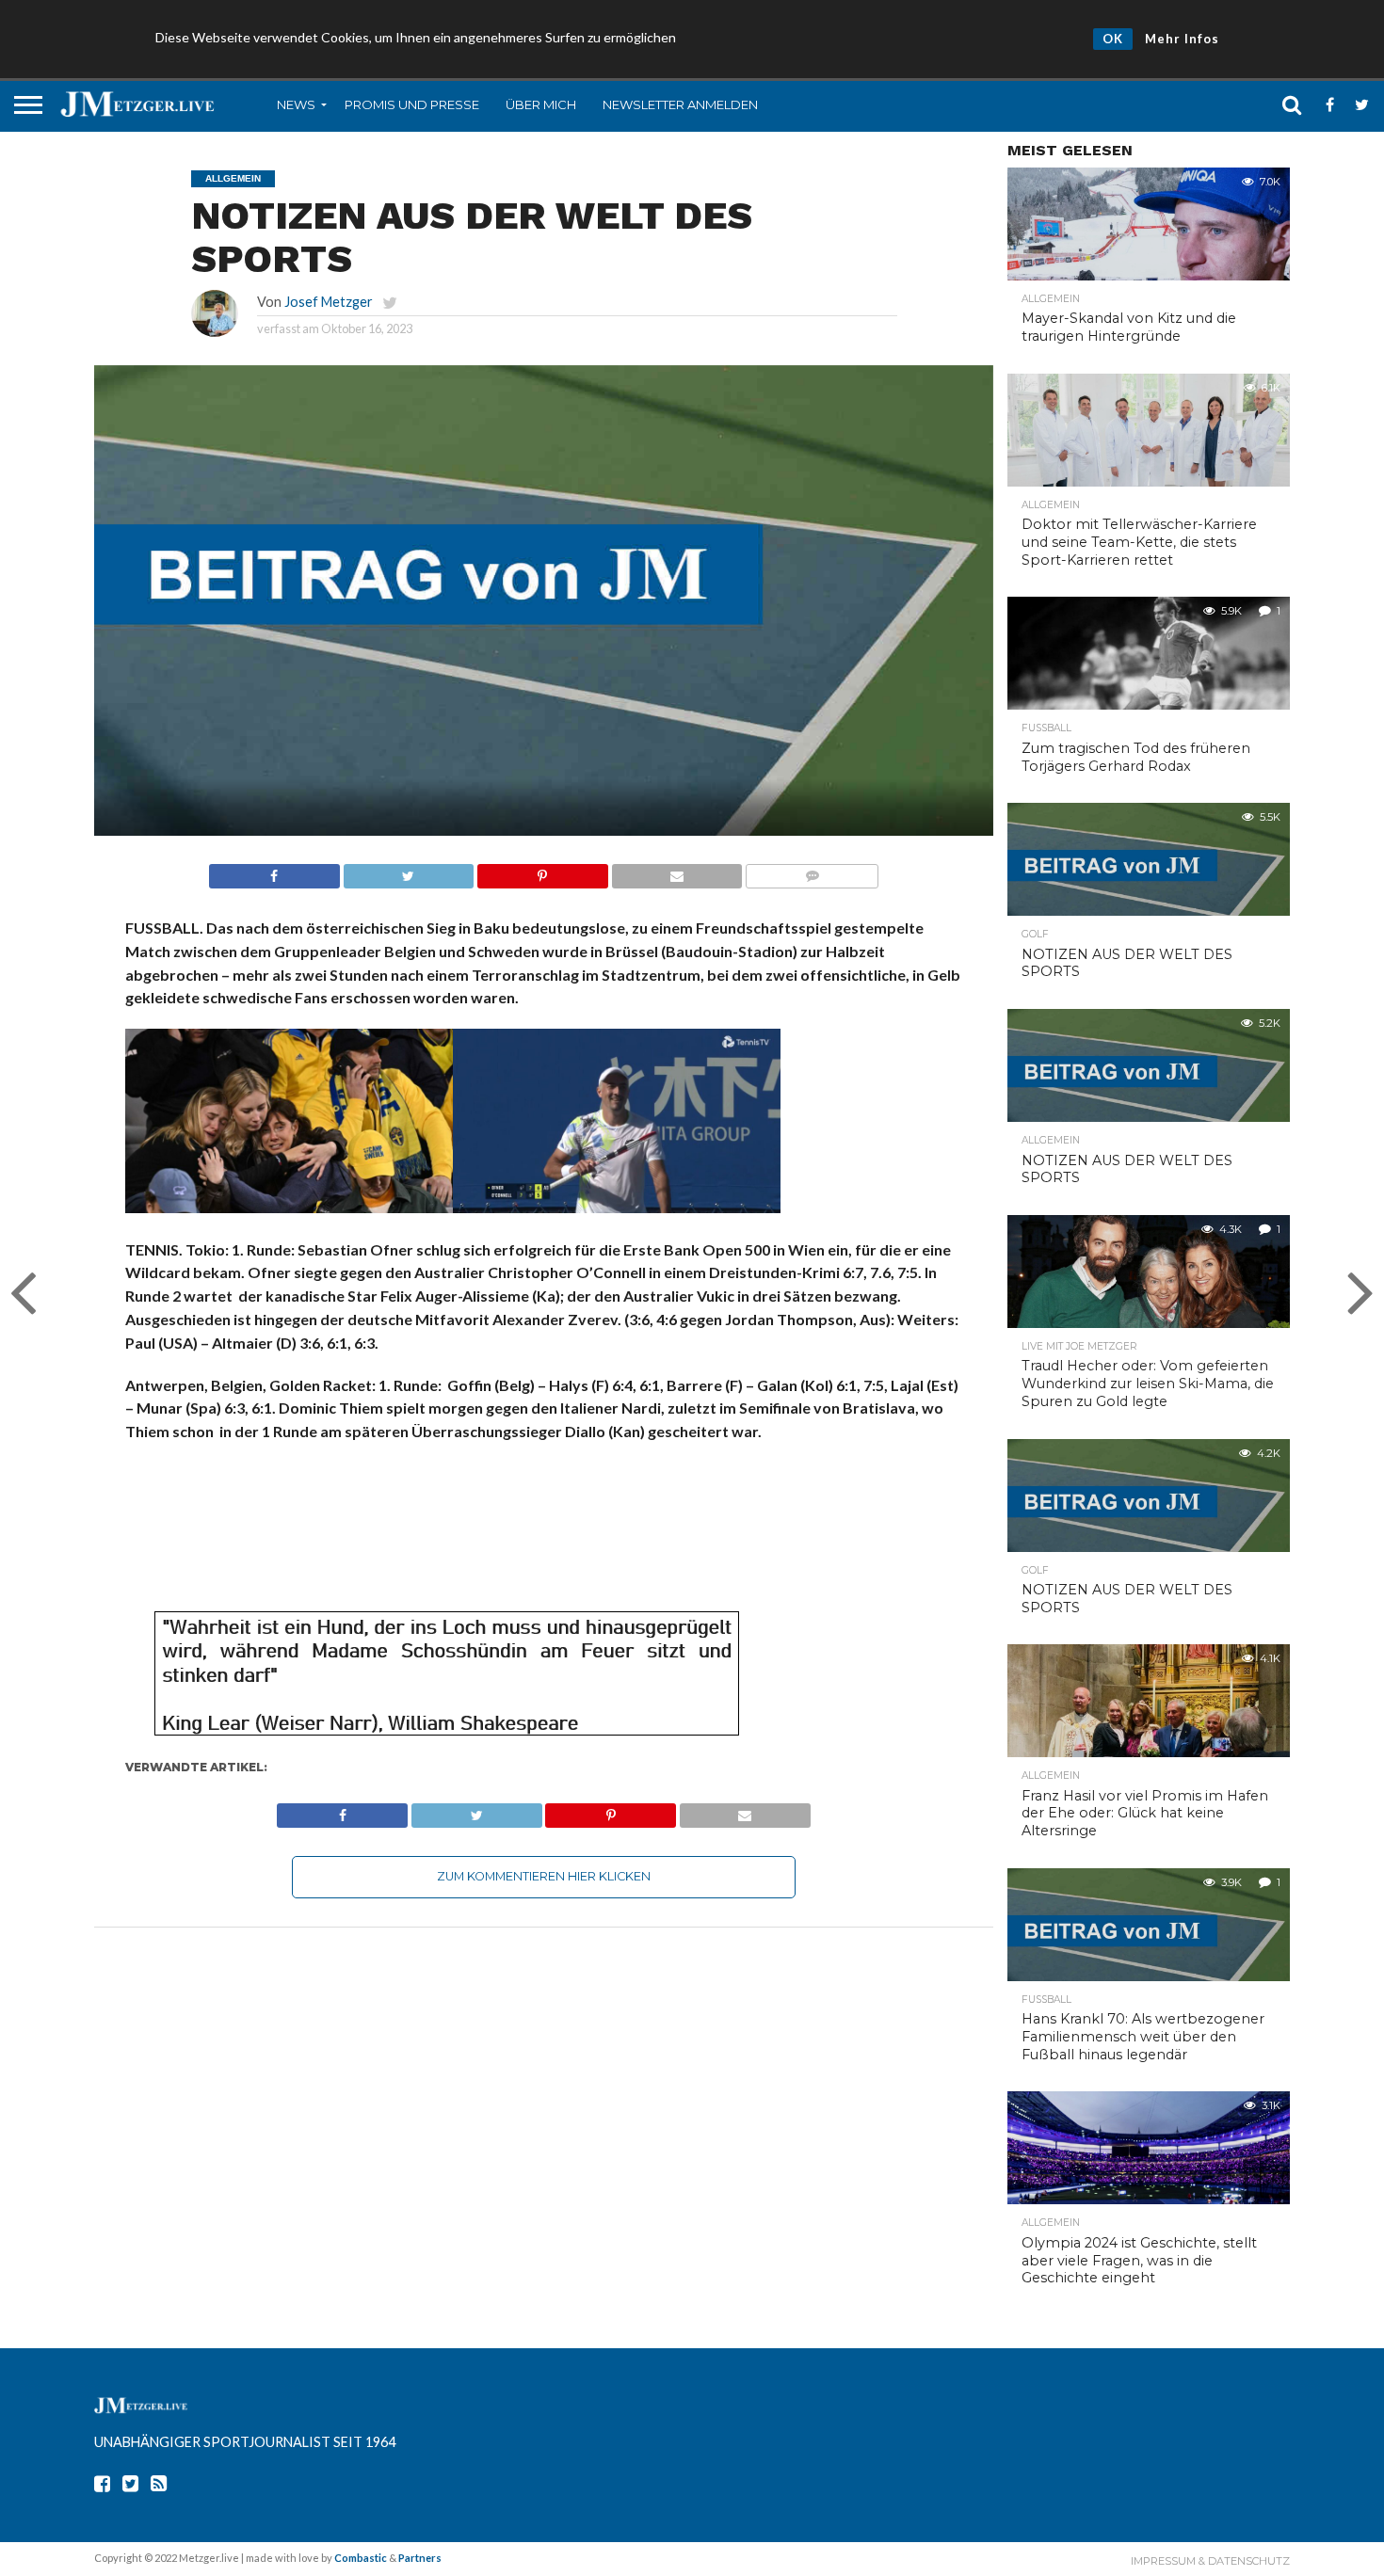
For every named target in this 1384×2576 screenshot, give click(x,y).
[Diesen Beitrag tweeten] (409, 871)
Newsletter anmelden (680, 104)
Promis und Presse (412, 104)
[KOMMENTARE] (812, 871)
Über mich (541, 104)
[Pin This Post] (542, 871)
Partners (420, 2558)
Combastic (361, 2558)
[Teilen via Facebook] (274, 871)
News (296, 104)
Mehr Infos (1182, 39)
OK (1113, 39)
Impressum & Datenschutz (1210, 2561)
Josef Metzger (329, 302)
